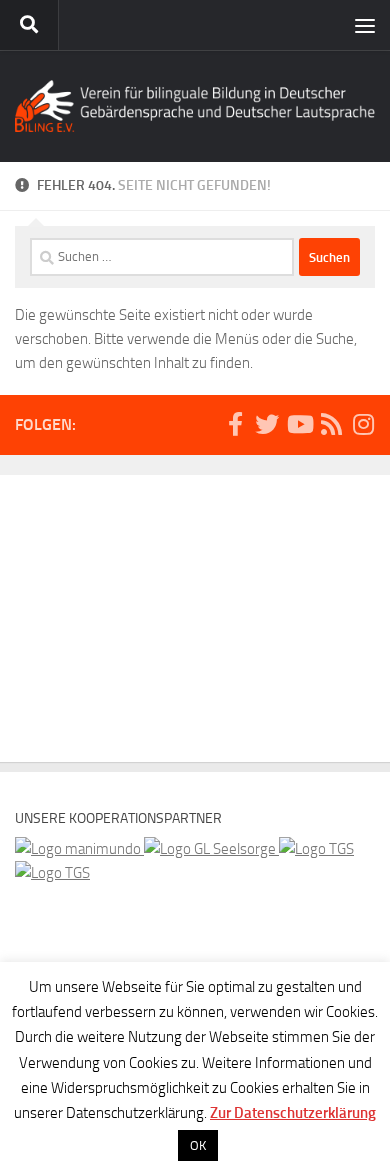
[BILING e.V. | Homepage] (195, 106)
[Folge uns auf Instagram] (363, 424)
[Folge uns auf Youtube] (299, 424)
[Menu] (365, 25)
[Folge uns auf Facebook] (235, 424)
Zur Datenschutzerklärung (293, 1113)
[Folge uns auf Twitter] (267, 424)
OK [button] (198, 1145)
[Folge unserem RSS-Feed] (331, 424)
